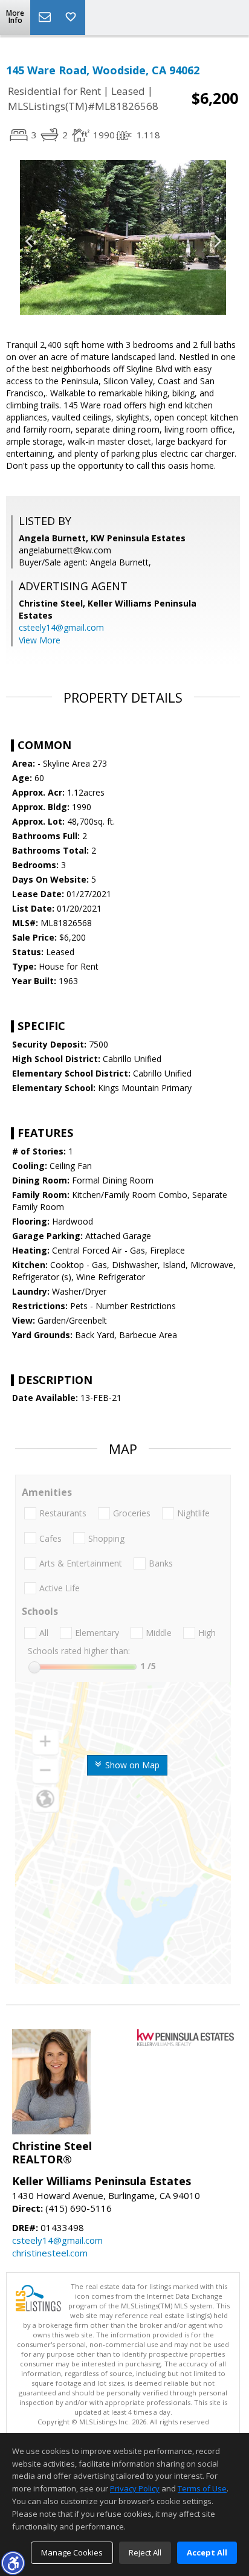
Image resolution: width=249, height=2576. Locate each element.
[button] (13, 2563)
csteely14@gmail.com (61, 627)
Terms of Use (202, 2488)
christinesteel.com (50, 2253)
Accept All (207, 2552)
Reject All (145, 2552)
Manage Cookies (72, 2552)
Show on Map (131, 1765)
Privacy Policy (135, 2488)
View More (40, 640)
